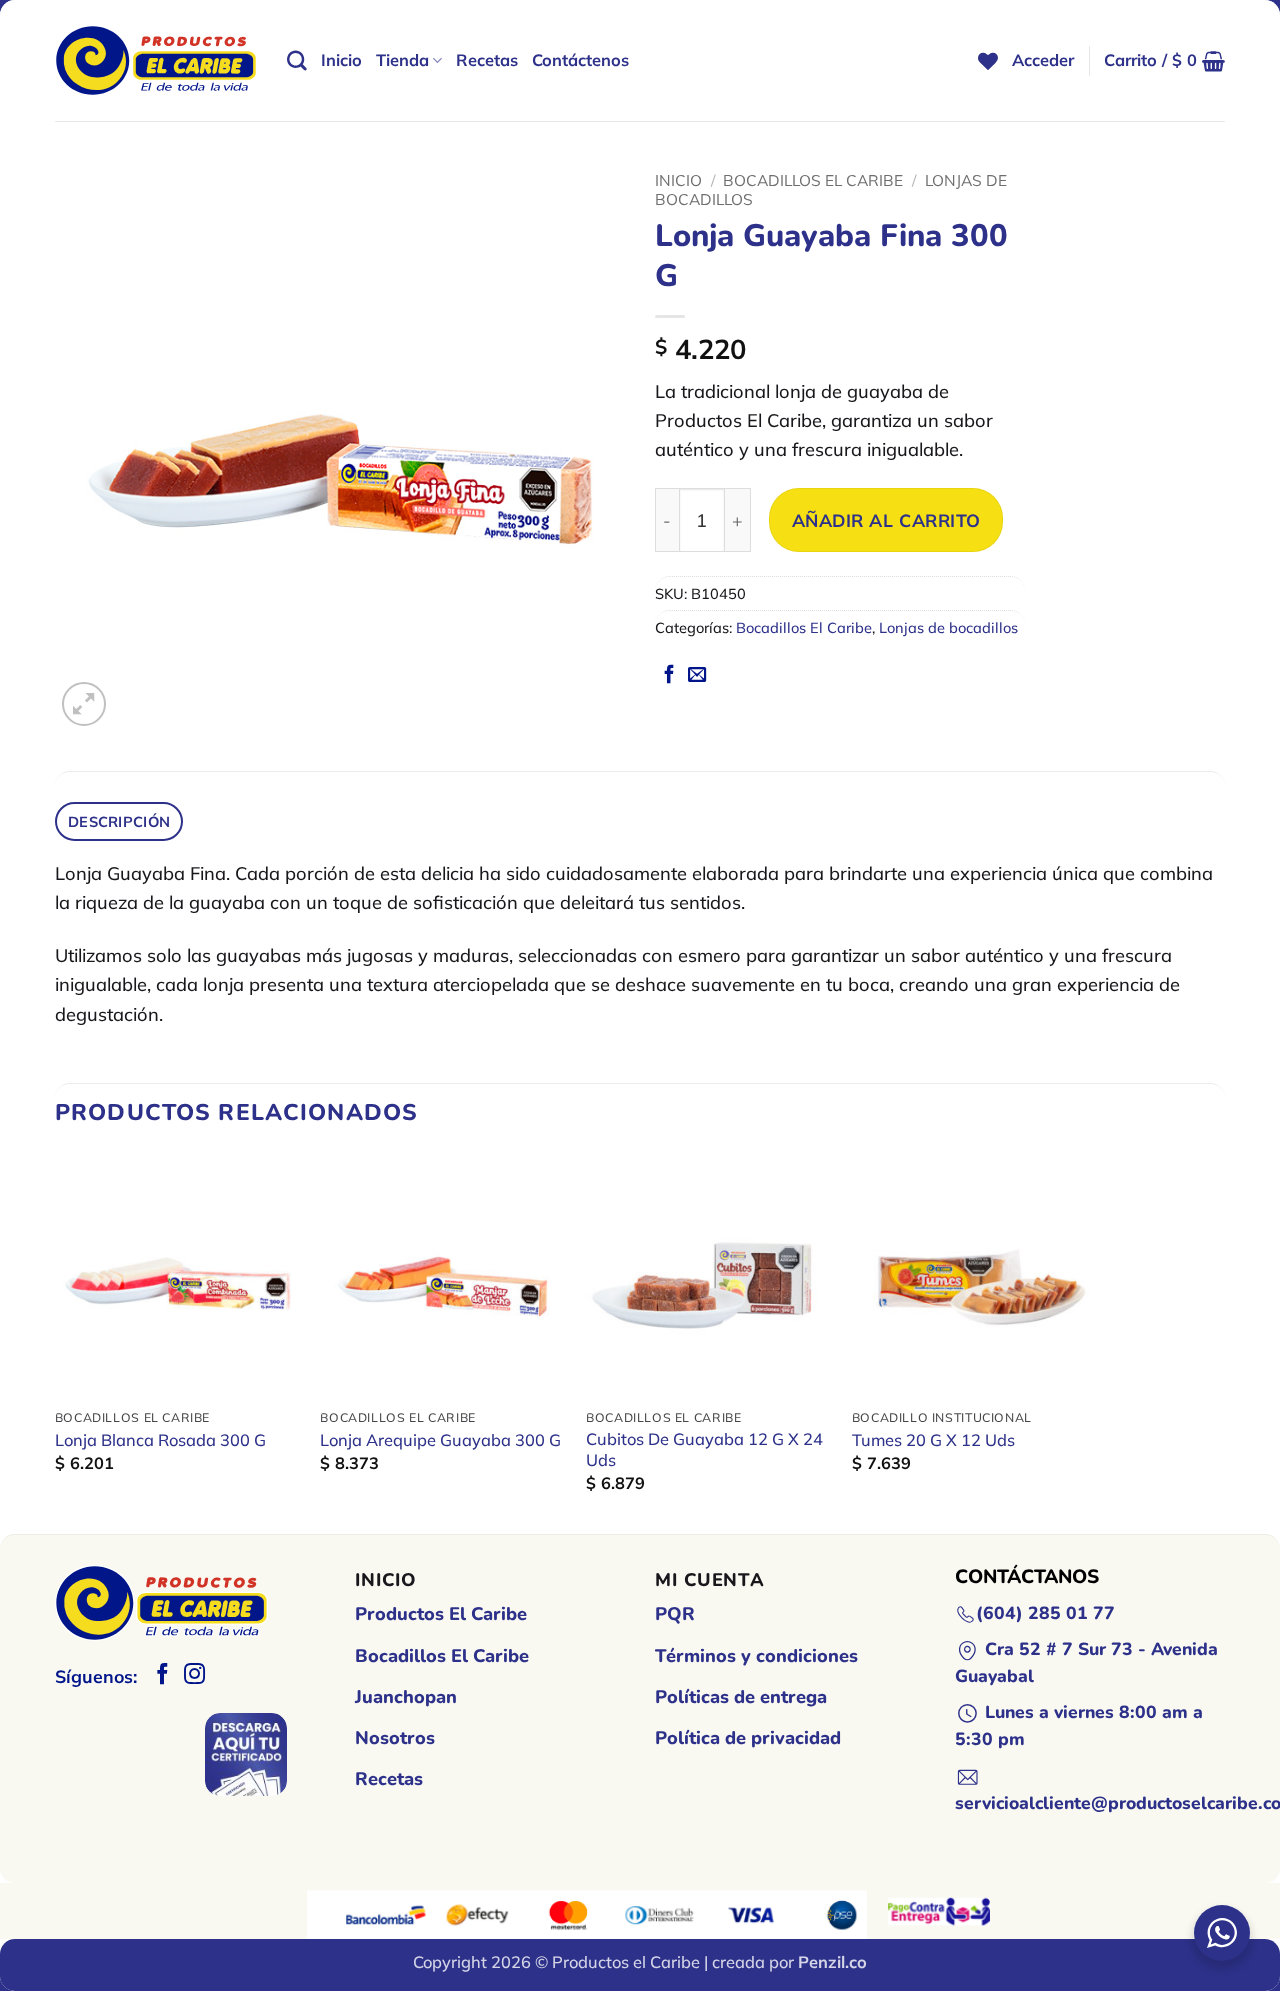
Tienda (402, 60)
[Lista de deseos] (988, 61)
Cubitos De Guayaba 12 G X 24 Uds (704, 1449)
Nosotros (395, 1738)
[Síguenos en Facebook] (162, 1675)
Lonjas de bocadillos (948, 627)
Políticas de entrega (741, 1697)
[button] (1043, 60)
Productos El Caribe (441, 1614)
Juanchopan (406, 1697)
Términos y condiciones (756, 1656)
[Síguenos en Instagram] (194, 1675)
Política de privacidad (748, 1738)
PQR (675, 1614)
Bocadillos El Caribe (813, 180)
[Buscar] (297, 61)
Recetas (487, 60)
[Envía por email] (697, 675)
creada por (789, 1962)
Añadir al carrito (886, 520)
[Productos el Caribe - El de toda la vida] (156, 61)
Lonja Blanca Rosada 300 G (160, 1440)
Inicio (341, 60)
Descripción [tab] (119, 821)
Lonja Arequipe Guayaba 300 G (440, 1440)
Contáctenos (580, 60)
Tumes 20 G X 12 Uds (933, 1440)
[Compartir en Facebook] (669, 675)
